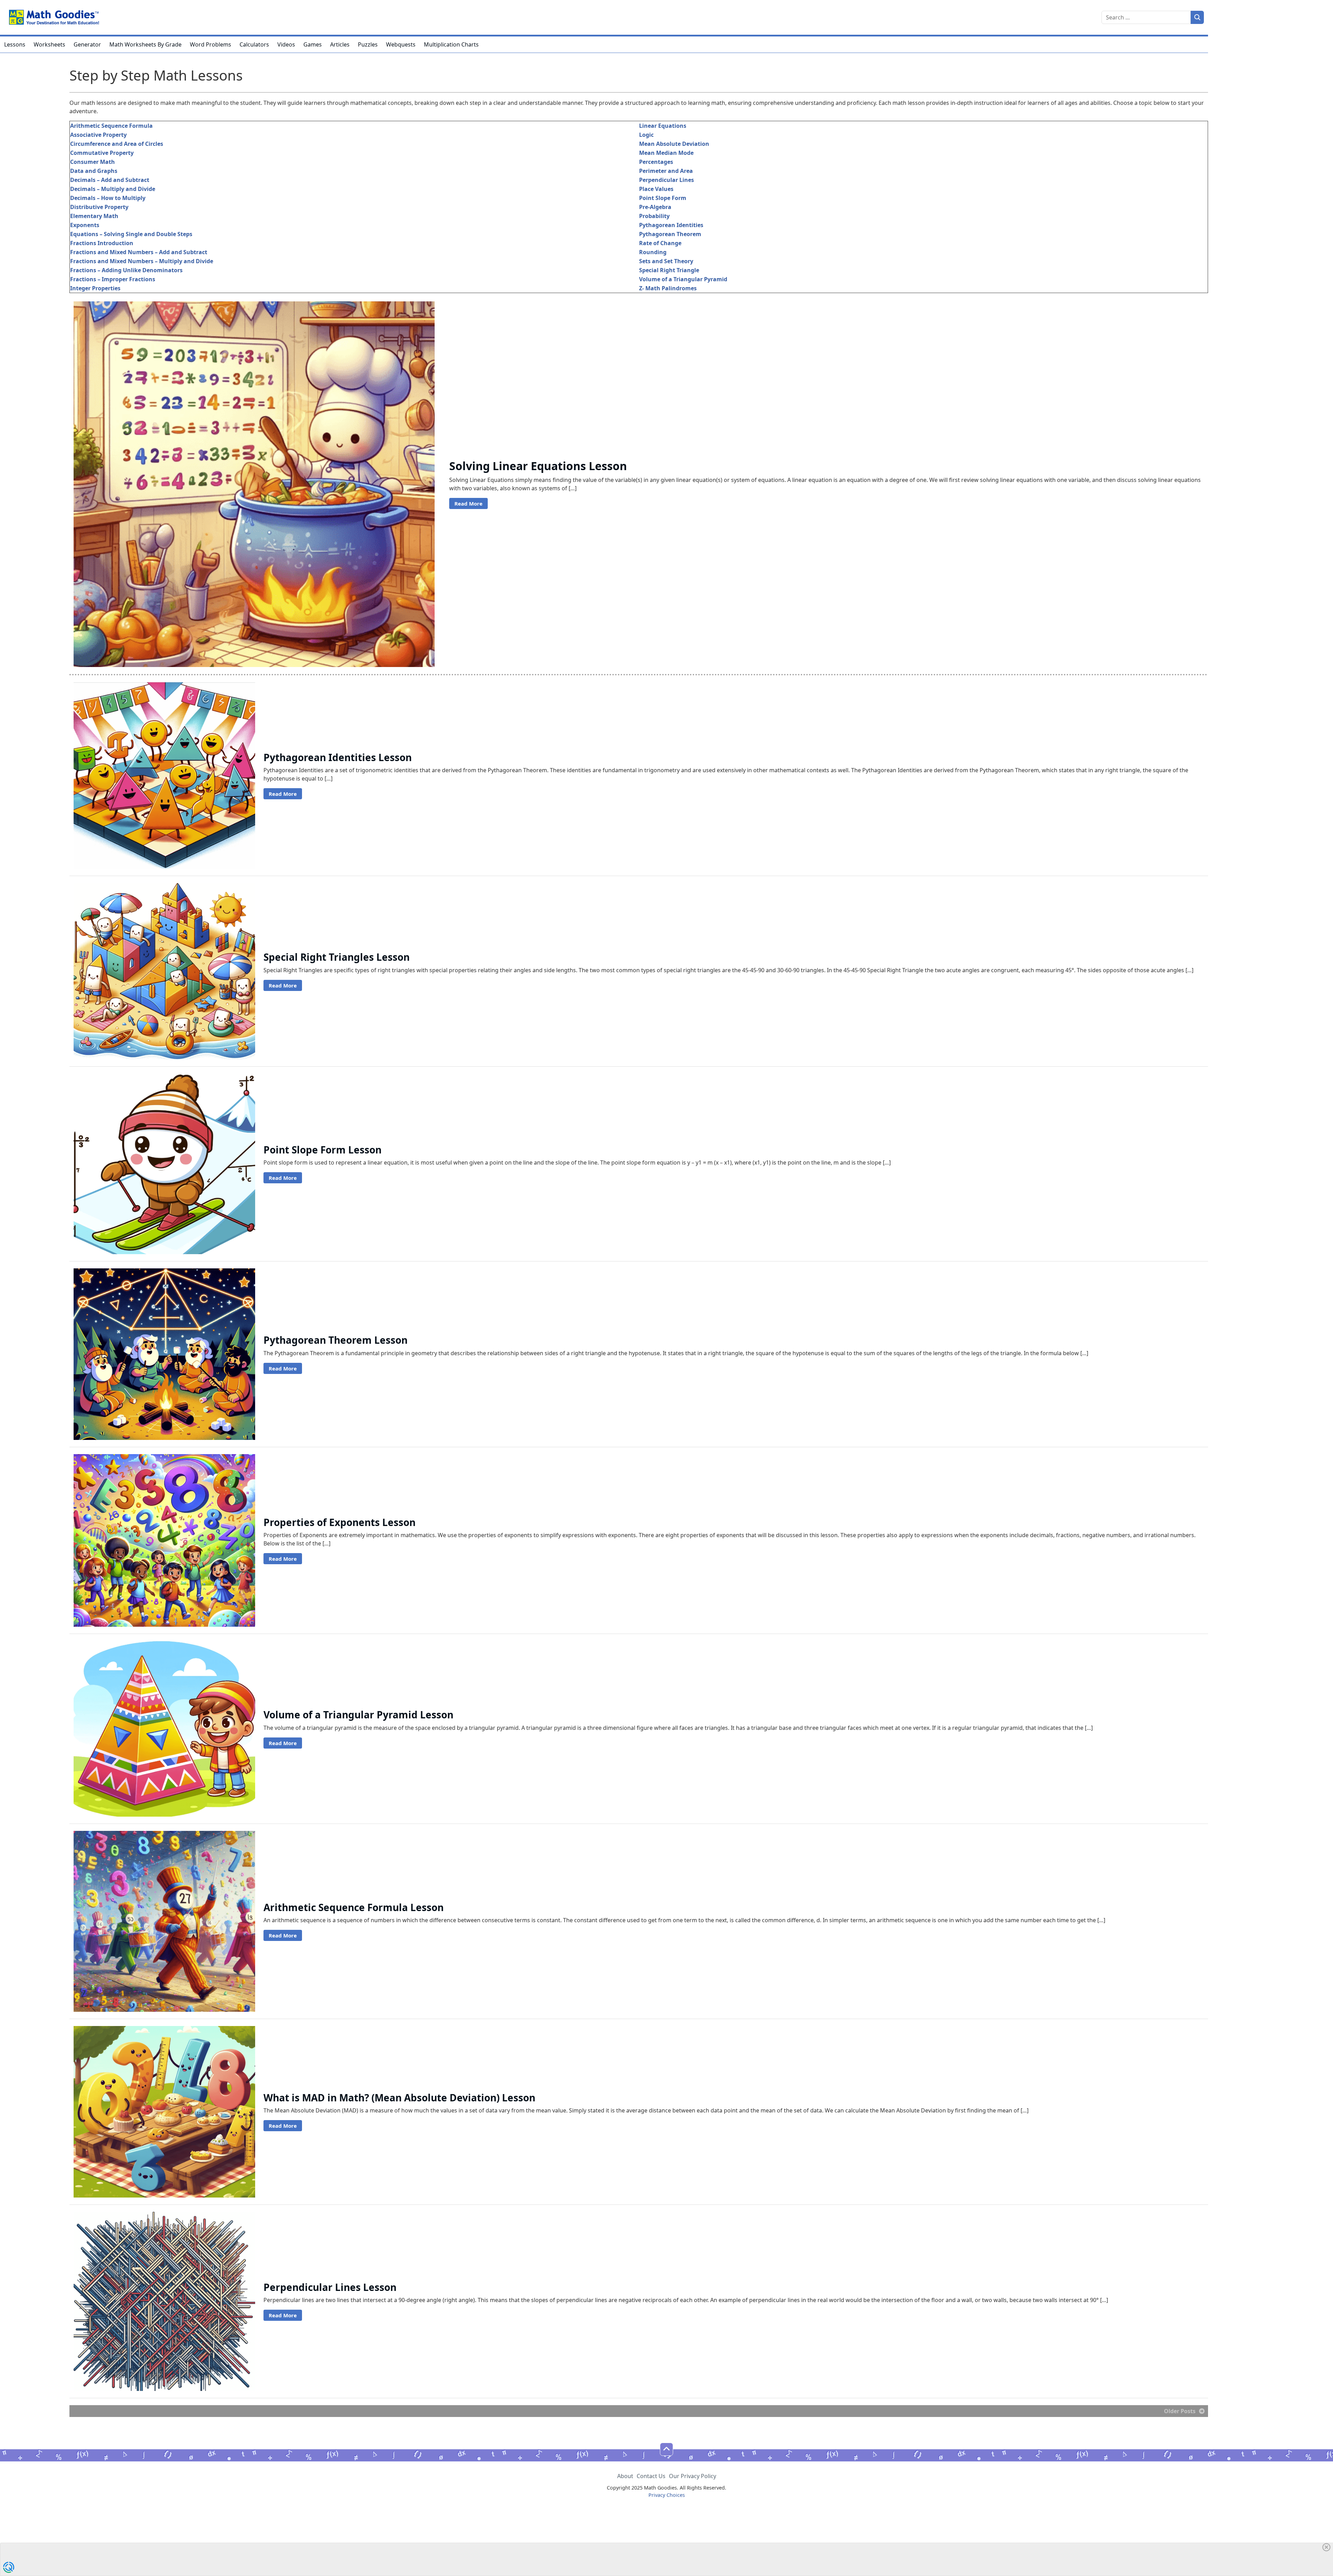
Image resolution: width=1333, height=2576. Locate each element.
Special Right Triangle (669, 270)
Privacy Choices (667, 2495)
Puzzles (368, 44)
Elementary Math (94, 216)
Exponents (85, 225)
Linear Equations (663, 126)
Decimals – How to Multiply (108, 198)
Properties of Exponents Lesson (339, 1522)
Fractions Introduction (102, 243)
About (625, 2476)
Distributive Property (99, 207)
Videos (286, 44)
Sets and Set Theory (666, 261)
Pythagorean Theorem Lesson (336, 1340)
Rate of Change (660, 243)
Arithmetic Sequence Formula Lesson (354, 1907)
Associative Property (98, 135)
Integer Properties (95, 288)
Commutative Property (102, 153)
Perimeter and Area (666, 171)
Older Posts (1180, 2411)
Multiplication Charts (451, 44)
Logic (646, 135)
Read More (468, 503)
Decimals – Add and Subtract (110, 180)
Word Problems (211, 44)
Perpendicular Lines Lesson (330, 2287)
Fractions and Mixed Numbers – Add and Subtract (139, 252)
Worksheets (49, 44)
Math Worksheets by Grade (145, 44)
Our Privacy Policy (693, 2476)
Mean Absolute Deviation (674, 144)
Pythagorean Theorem (670, 234)
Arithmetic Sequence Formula (111, 126)
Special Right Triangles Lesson (337, 957)
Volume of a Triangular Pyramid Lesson (358, 1715)
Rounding (653, 252)
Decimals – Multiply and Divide (113, 189)
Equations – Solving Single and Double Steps (131, 234)
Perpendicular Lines (666, 180)
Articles (340, 44)
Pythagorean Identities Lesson (338, 757)
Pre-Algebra (655, 207)
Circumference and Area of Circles (117, 144)
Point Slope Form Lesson (322, 1150)
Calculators (254, 44)
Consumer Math (93, 162)
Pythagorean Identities (671, 225)
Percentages (656, 162)
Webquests (401, 44)
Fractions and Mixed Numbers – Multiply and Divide (142, 261)
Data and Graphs (94, 171)
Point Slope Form (663, 198)
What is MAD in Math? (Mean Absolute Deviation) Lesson (399, 2098)
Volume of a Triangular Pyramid (683, 279)
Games (313, 44)
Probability (654, 216)
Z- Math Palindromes (668, 288)
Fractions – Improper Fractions (113, 279)
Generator (87, 44)
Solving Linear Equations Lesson (538, 466)
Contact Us (651, 2476)
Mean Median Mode (666, 153)
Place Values (656, 189)
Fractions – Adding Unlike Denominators (126, 270)
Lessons (15, 44)
